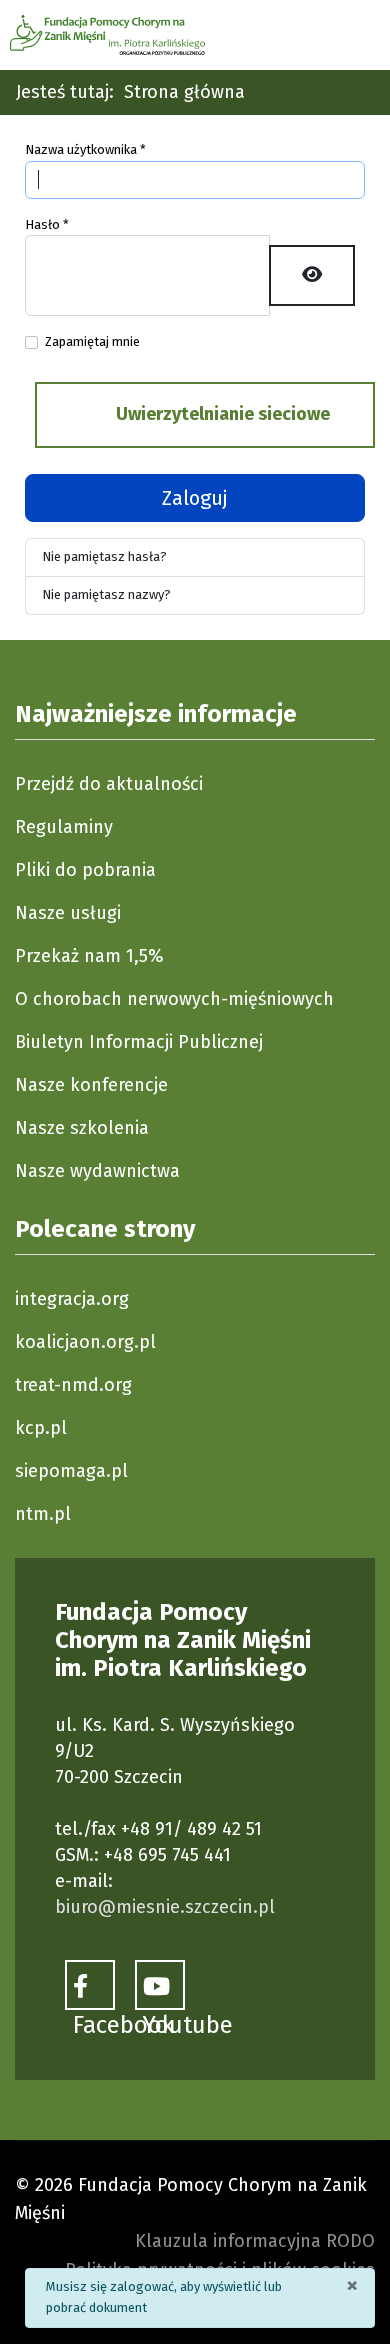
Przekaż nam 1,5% (89, 956)
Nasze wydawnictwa (97, 1171)
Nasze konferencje (91, 1085)
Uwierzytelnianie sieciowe (221, 414)
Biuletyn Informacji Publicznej (139, 1042)
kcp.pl (41, 1428)
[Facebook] (90, 1985)
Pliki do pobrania (85, 870)
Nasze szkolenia (82, 1128)
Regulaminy (64, 827)
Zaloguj (195, 498)
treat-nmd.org (73, 1385)
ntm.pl (43, 1514)
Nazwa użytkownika (85, 149)
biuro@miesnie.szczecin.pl (165, 1907)
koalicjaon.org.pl (85, 1342)
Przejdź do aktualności (109, 784)
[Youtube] (160, 1985)
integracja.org (72, 1299)
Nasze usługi (68, 913)
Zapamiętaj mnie (92, 341)
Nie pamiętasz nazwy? (106, 594)
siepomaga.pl (71, 1471)
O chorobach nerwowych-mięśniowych (174, 999)
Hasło (47, 224)
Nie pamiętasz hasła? (104, 556)
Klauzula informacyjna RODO (255, 2241)
